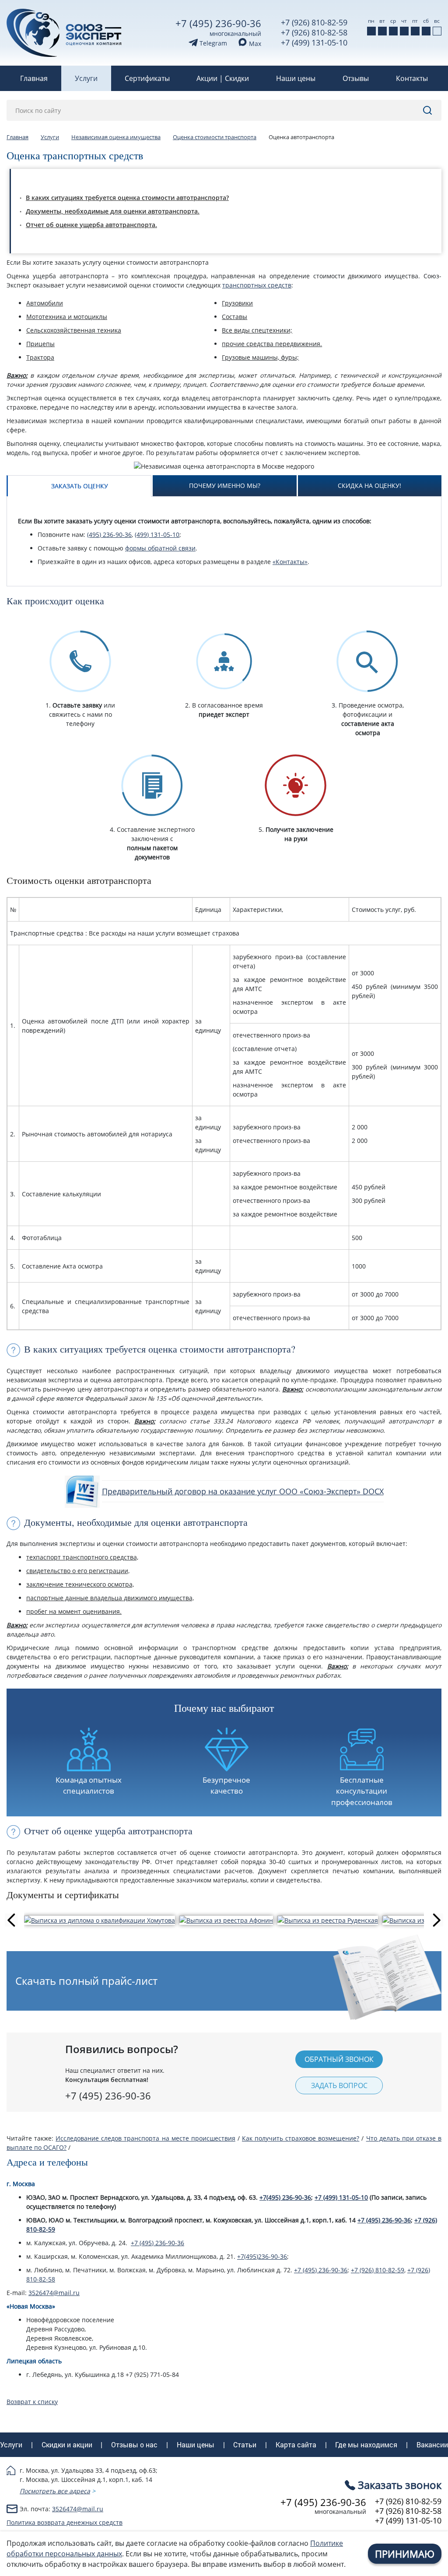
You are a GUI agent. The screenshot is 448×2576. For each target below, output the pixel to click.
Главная (34, 78)
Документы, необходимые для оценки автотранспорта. (113, 211)
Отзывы (356, 78)
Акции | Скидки (223, 78)
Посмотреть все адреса (55, 2491)
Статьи (245, 2445)
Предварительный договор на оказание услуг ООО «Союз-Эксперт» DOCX (243, 1491)
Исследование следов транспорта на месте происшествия (145, 2138)
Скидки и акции (67, 2445)
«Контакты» (290, 562)
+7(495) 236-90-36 (285, 2197)
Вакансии (432, 2445)
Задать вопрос (339, 2085)
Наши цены (296, 78)
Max (254, 44)
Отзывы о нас (134, 2445)
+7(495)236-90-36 (262, 2256)
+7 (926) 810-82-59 (314, 22)
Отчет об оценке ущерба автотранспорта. (91, 225)
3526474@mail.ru (54, 2293)
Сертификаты (147, 78)
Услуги (86, 78)
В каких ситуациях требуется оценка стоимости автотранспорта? (127, 198)
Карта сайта (296, 2445)
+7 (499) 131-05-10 (314, 42)
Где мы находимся (366, 2445)
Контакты (412, 78)
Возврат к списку (32, 2402)
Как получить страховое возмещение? (301, 2138)
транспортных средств (257, 285)
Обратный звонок (339, 2059)
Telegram (212, 43)
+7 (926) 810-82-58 (314, 32)
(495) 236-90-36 (109, 534)
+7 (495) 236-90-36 (218, 23)
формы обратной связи (160, 548)
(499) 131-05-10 (157, 534)
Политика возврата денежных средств (65, 2522)
